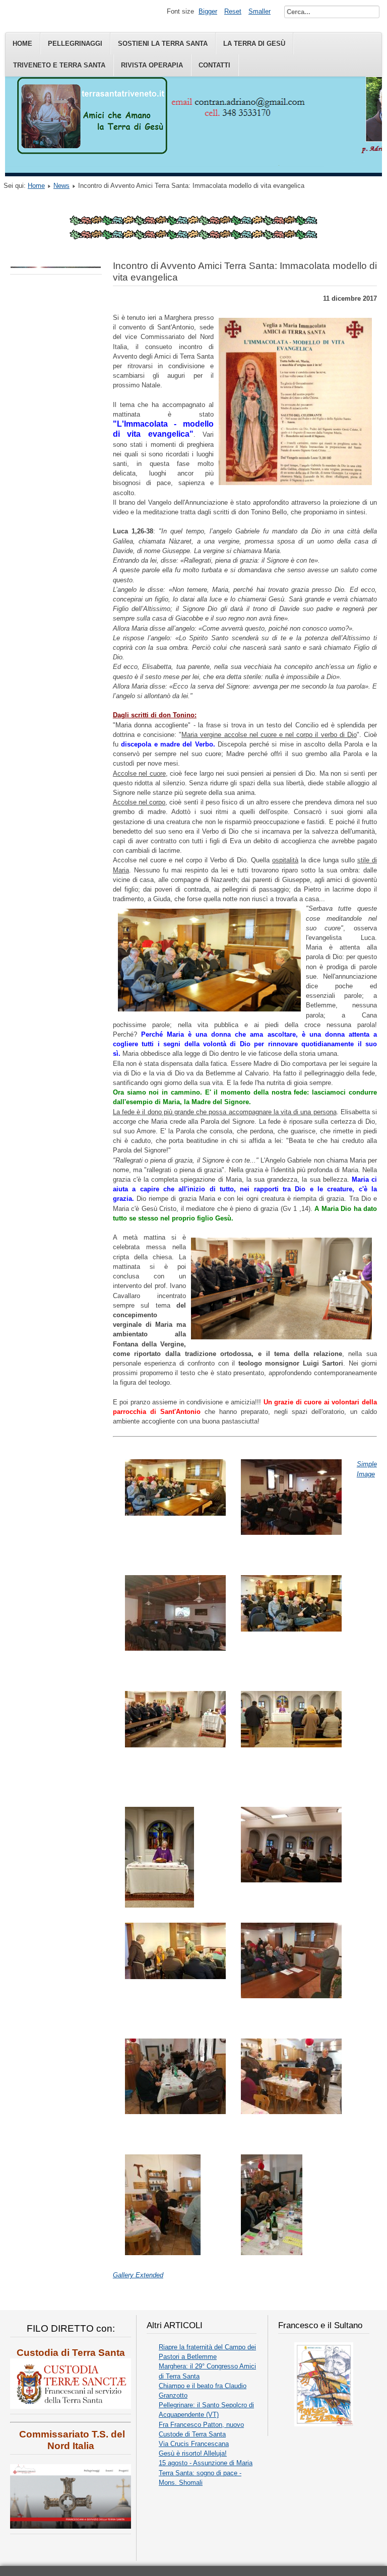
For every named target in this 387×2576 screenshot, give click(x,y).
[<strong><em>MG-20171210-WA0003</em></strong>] (291, 1745)
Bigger (208, 11)
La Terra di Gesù (254, 44)
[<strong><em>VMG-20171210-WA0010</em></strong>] (291, 1996)
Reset (233, 11)
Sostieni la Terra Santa (163, 44)
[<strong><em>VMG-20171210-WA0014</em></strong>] (272, 2253)
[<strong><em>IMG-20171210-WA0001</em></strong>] (291, 1533)
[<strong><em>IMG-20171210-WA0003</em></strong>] (175, 1648)
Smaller (260, 11)
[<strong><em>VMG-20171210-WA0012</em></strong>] (291, 2112)
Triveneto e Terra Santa (59, 65)
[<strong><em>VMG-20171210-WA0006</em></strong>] (175, 1977)
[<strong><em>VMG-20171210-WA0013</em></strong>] (163, 2253)
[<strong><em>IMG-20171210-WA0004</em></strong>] (291, 1629)
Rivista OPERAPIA (152, 65)
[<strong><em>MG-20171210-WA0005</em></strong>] (159, 1905)
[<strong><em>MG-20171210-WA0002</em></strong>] (175, 1745)
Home (22, 44)
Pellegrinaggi (75, 44)
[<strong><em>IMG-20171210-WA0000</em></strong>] (175, 1513)
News (61, 186)
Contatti (214, 65)
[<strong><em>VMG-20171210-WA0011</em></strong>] (175, 2112)
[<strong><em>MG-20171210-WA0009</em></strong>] (291, 1880)
